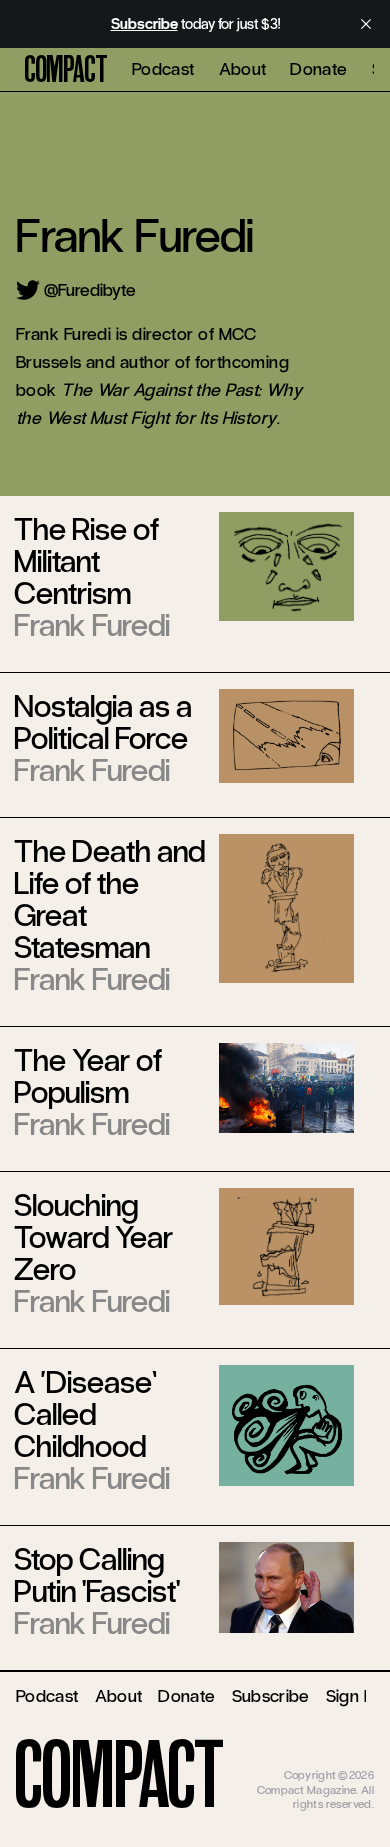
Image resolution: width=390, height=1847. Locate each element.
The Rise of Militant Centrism (86, 561)
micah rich (348, 1761)
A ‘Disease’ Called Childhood (85, 1414)
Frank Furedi (92, 625)
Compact (66, 70)
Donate (318, 69)
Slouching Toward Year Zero (93, 1237)
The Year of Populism (88, 1076)
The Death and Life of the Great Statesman (109, 899)
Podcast (163, 69)
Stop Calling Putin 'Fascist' (97, 1575)
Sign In (351, 1696)
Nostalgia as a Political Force (103, 722)
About (243, 69)
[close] (366, 24)
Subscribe (271, 1696)
